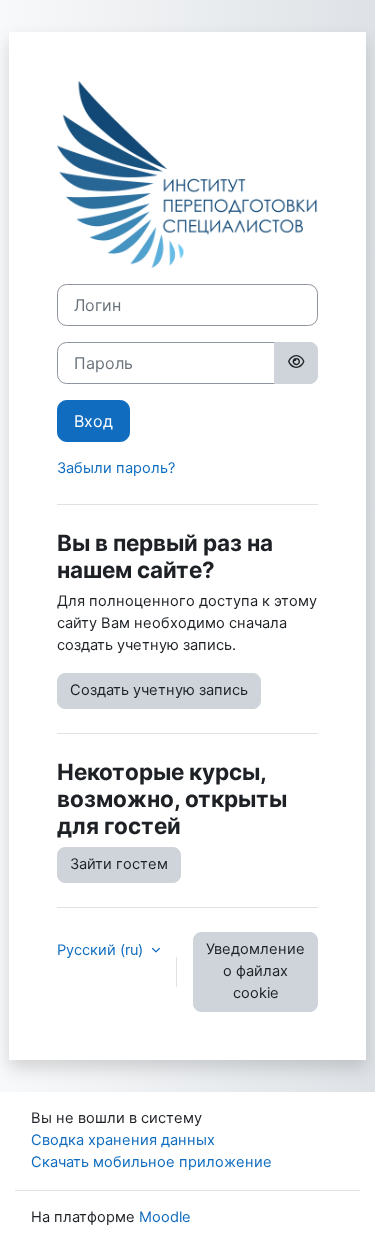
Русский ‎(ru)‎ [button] (102, 950)
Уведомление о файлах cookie (255, 971)
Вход (93, 421)
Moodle (165, 1217)
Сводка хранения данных (123, 1140)
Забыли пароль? (116, 468)
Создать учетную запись (159, 690)
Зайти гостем (119, 864)
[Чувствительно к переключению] (296, 363)
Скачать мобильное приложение (151, 1162)
